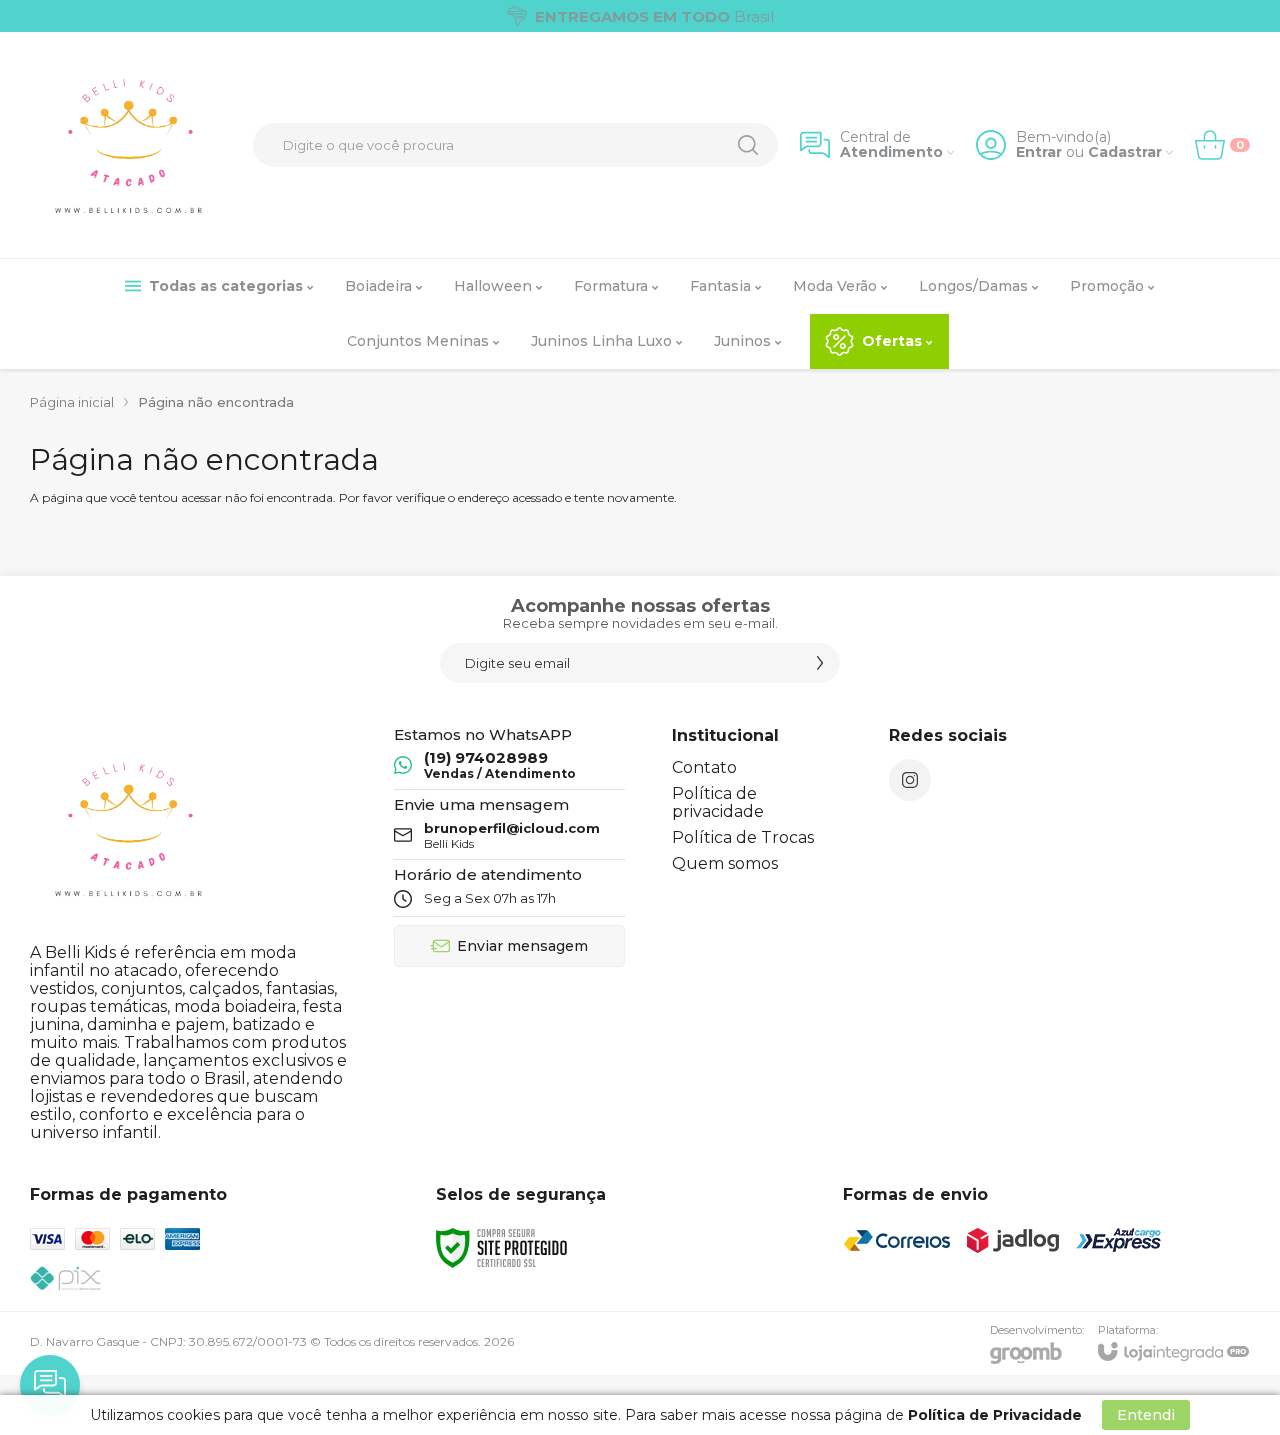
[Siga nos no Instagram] (910, 780)
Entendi (1146, 1415)
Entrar (1039, 152)
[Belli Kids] (130, 145)
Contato (704, 767)
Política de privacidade (718, 802)
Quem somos (725, 863)
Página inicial (72, 402)
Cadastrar (1125, 152)
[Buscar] (748, 145)
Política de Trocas (743, 837)
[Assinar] (820, 663)
